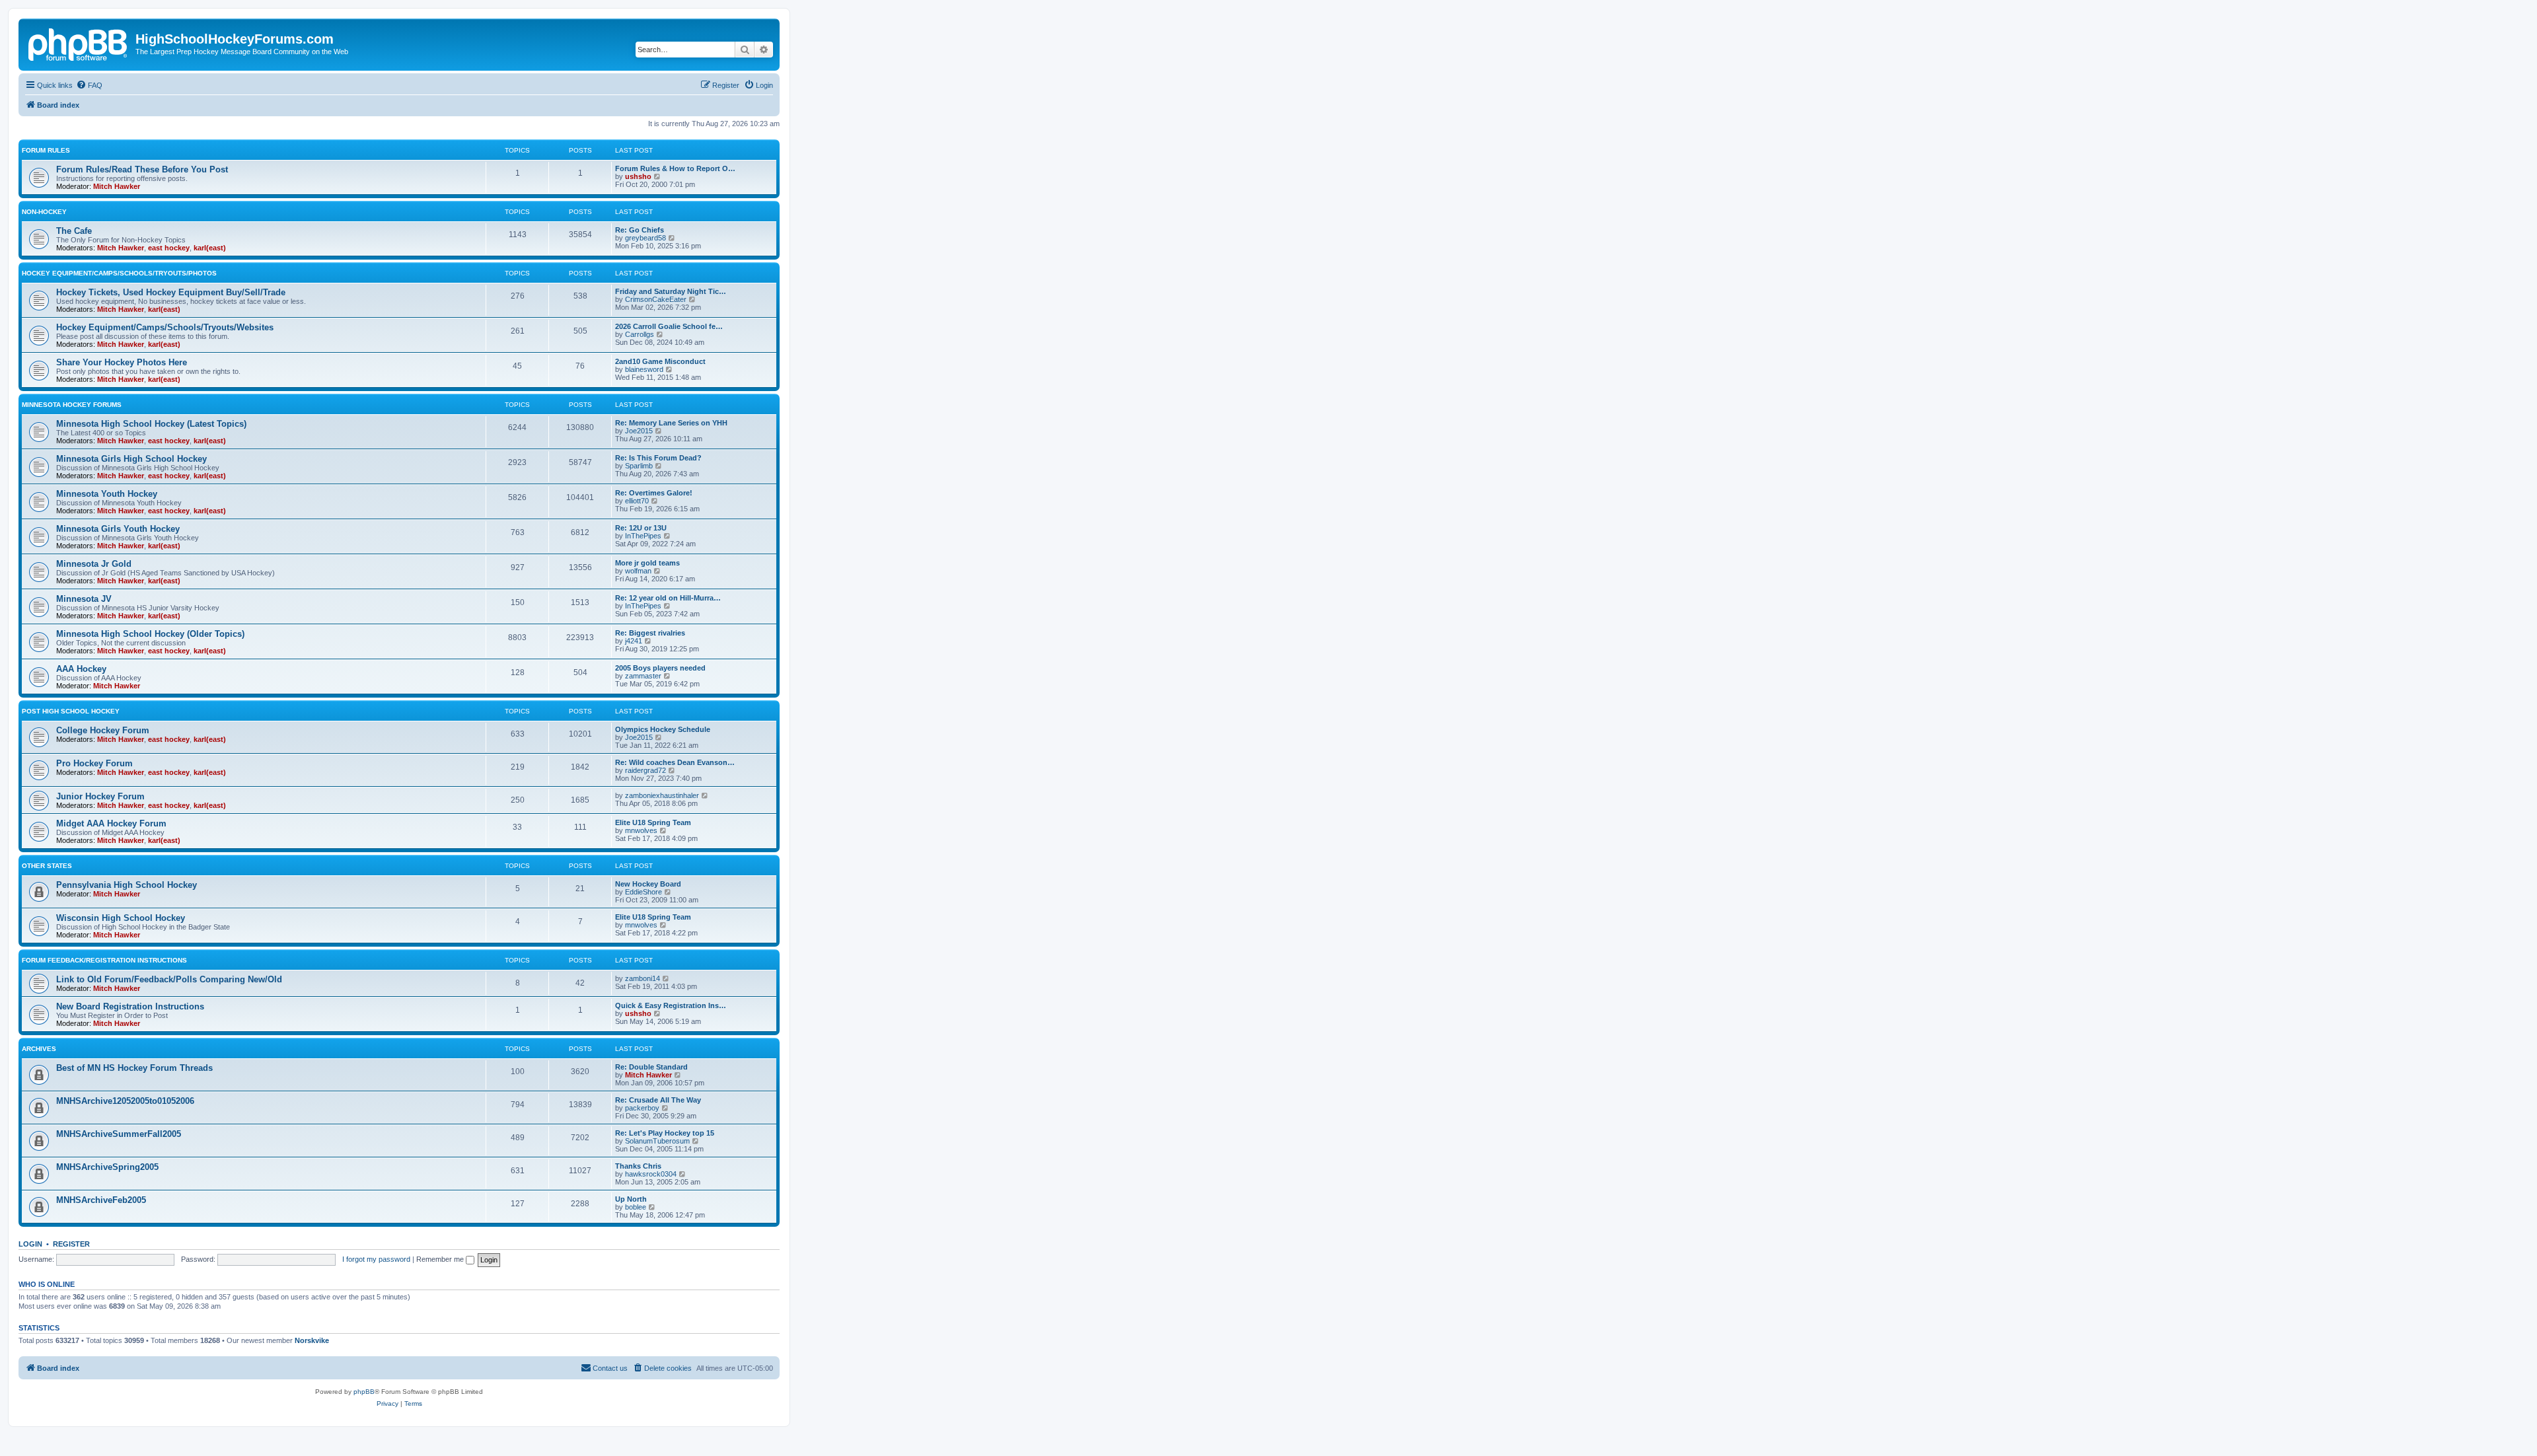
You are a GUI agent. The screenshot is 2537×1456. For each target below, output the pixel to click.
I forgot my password (376, 1259)
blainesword (644, 369)
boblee (636, 1207)
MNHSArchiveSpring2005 (107, 1167)
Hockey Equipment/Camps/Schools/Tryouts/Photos (119, 273)
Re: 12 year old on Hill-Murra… (668, 598)
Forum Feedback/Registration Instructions (104, 960)
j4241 (634, 641)
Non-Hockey (44, 212)
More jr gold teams (647, 563)
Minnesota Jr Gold (94, 564)
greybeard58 (645, 238)
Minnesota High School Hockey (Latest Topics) (151, 424)
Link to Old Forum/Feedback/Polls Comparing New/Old (169, 979)
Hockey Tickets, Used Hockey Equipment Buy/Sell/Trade (171, 292)
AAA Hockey (81, 669)
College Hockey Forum (103, 730)
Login (30, 1244)
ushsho (638, 176)
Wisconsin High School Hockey (121, 918)
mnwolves (641, 830)
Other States (47, 866)
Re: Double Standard (651, 1067)
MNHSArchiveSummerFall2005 (119, 1134)
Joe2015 (639, 431)
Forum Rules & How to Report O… (675, 168)
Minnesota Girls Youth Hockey (118, 529)
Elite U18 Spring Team (653, 822)
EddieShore (643, 892)
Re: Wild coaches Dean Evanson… (675, 762)
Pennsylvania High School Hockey (127, 885)
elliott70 (637, 501)
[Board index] (79, 43)
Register (71, 1244)
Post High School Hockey (71, 711)
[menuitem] (89, 85)
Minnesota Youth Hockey (107, 494)
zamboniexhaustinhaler (662, 795)
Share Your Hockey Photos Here (122, 362)
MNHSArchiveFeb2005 (101, 1200)
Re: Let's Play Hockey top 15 (665, 1133)
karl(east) (210, 248)
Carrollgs (640, 334)
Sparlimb (639, 466)
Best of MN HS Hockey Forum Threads (134, 1068)
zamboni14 (643, 978)
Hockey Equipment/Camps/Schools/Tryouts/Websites (165, 327)
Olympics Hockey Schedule (663, 729)
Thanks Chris (638, 1166)
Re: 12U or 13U (641, 528)
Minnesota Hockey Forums (72, 405)
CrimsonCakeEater (656, 299)
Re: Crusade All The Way (658, 1100)
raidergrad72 (645, 770)
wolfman (638, 571)
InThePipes (643, 536)
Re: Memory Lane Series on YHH (671, 423)
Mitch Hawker (117, 186)
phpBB (364, 1392)
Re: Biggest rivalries (650, 633)
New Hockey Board (648, 884)
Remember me (441, 1259)
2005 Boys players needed (660, 668)
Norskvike (312, 1340)
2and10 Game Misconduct (660, 361)
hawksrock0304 (651, 1174)
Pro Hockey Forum (94, 763)
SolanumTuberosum (657, 1141)
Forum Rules (46, 150)
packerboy (642, 1108)
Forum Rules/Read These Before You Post (142, 169)
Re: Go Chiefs (640, 230)
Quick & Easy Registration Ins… (671, 1005)
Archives (39, 1049)
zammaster (643, 676)
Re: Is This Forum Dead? (658, 458)
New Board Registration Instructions (130, 1006)
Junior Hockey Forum (100, 796)
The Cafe (74, 231)
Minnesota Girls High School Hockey (131, 459)
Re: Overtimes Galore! (654, 493)
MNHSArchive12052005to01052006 (125, 1101)
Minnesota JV (84, 599)
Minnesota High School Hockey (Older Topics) (150, 634)
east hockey (169, 248)
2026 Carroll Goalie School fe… (669, 326)
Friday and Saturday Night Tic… (671, 291)
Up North (631, 1199)
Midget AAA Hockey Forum (111, 823)
